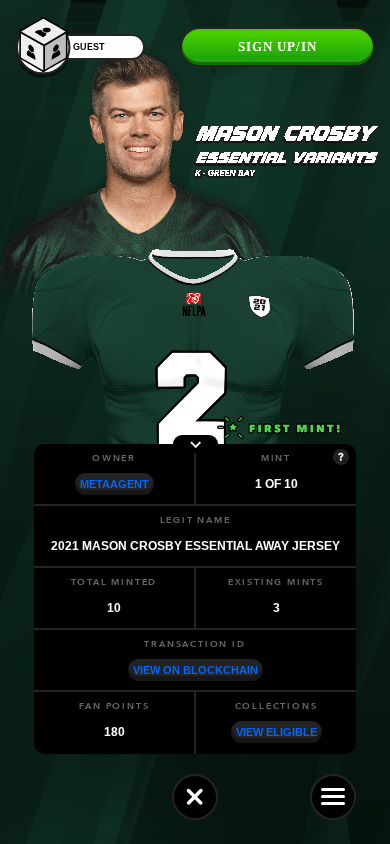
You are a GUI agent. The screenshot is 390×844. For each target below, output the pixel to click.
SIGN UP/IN (277, 46)
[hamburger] (333, 797)
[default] (195, 797)
